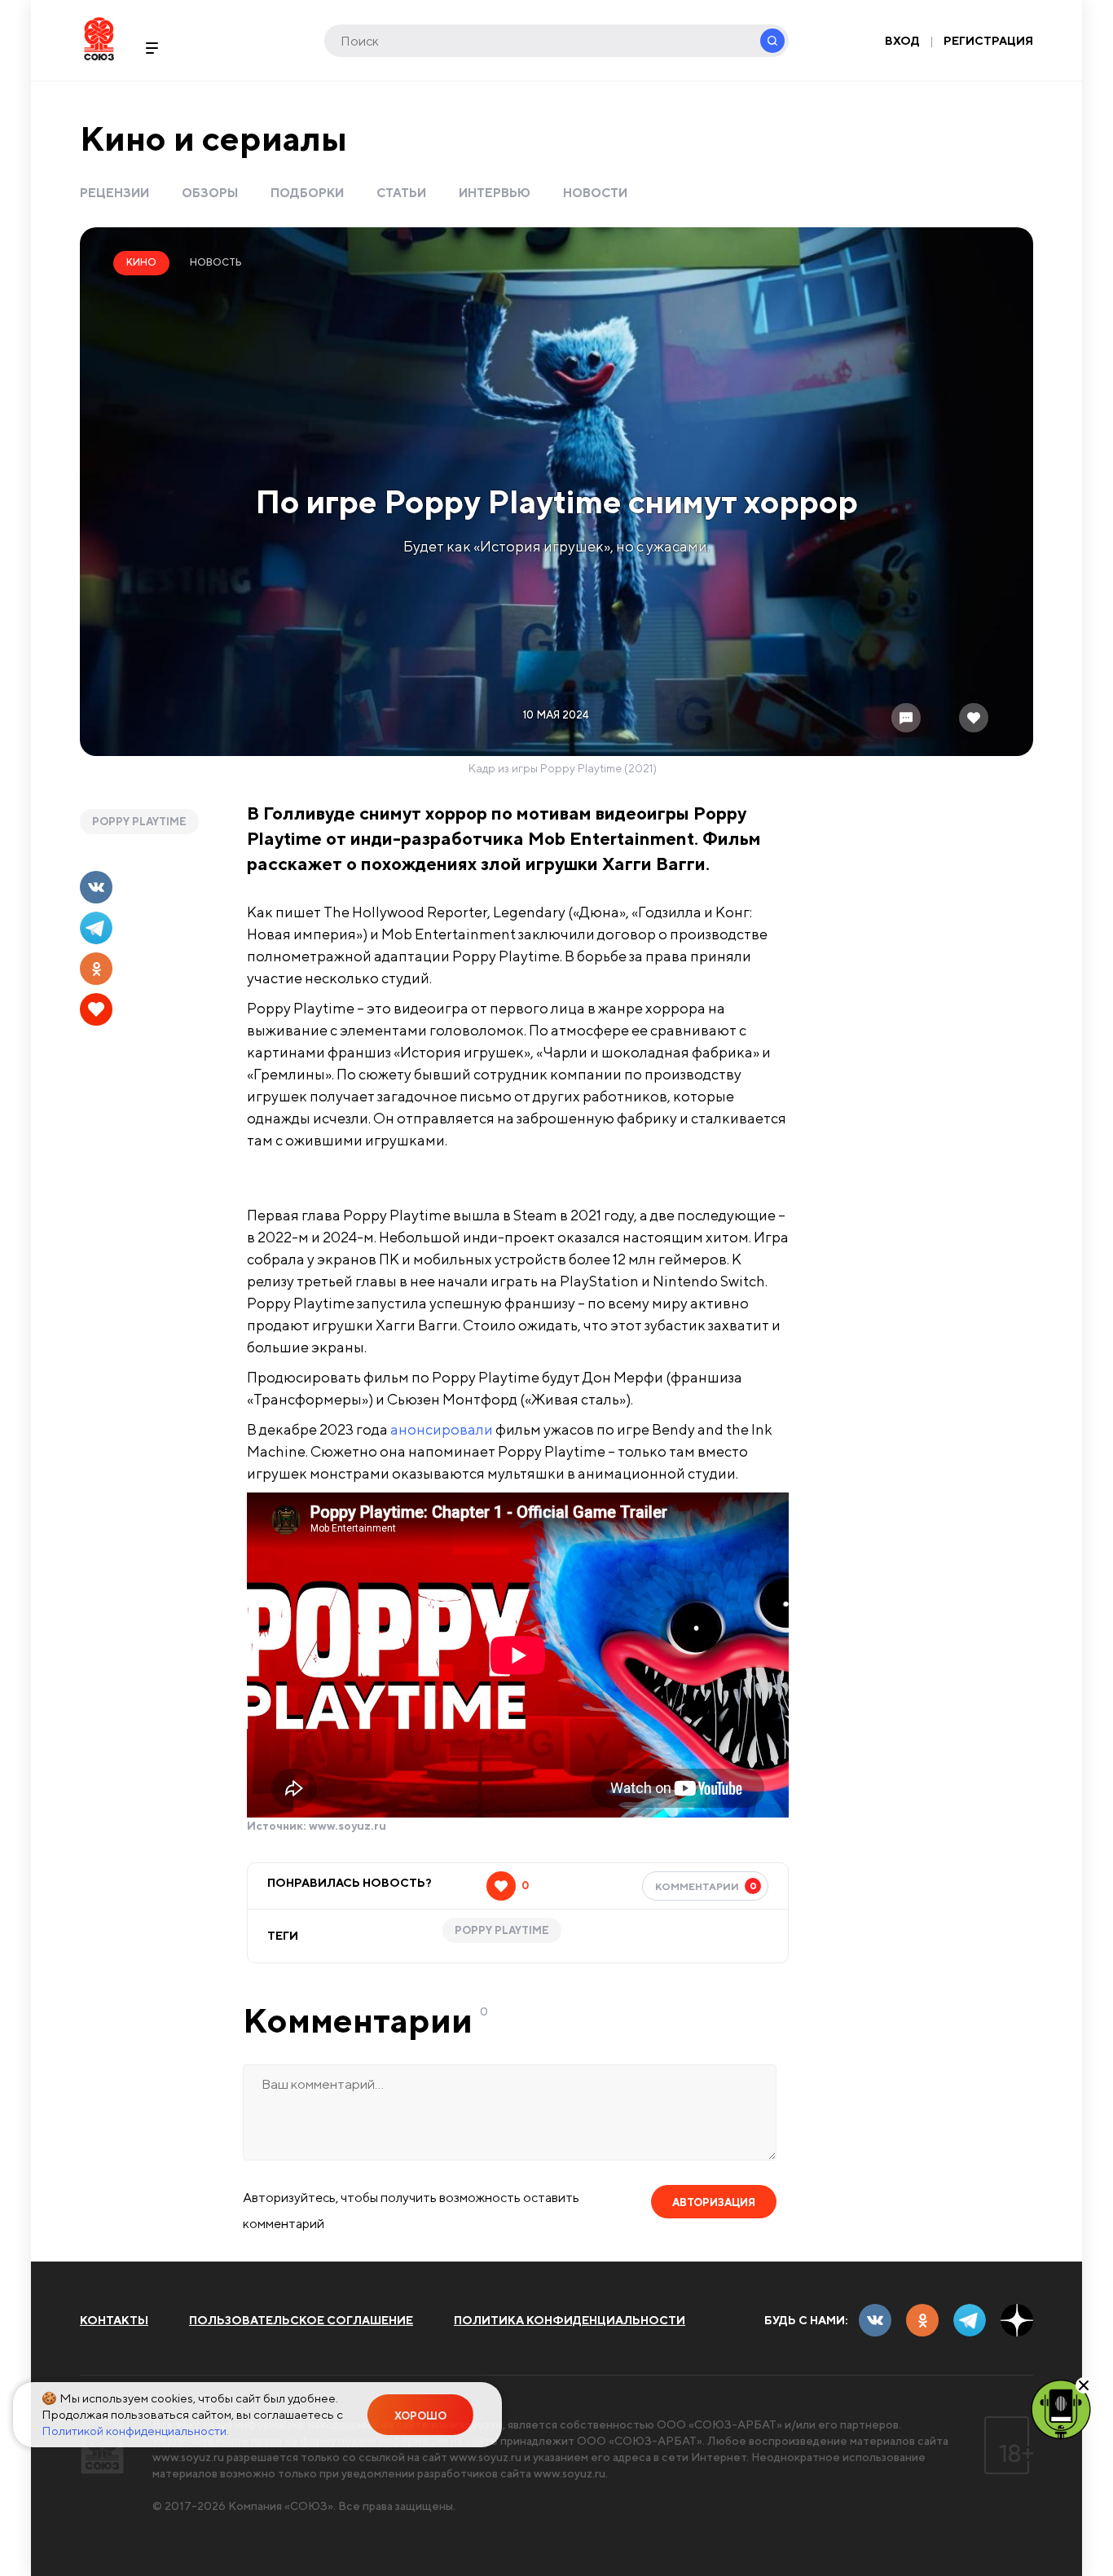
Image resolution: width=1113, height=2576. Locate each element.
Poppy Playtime (139, 822)
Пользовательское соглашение (301, 2320)
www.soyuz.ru (348, 1826)
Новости (595, 193)
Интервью (495, 193)
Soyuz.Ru (99, 39)
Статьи (401, 193)
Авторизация (714, 2202)
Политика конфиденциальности (570, 2320)
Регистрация (988, 41)
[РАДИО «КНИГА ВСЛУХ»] (1061, 2408)
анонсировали (442, 1429)
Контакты (114, 2320)
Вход (902, 41)
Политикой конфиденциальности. (135, 2431)
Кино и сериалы (213, 138)
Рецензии (114, 193)
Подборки (307, 193)
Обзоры (210, 193)
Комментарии (706, 1886)
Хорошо (420, 2416)
